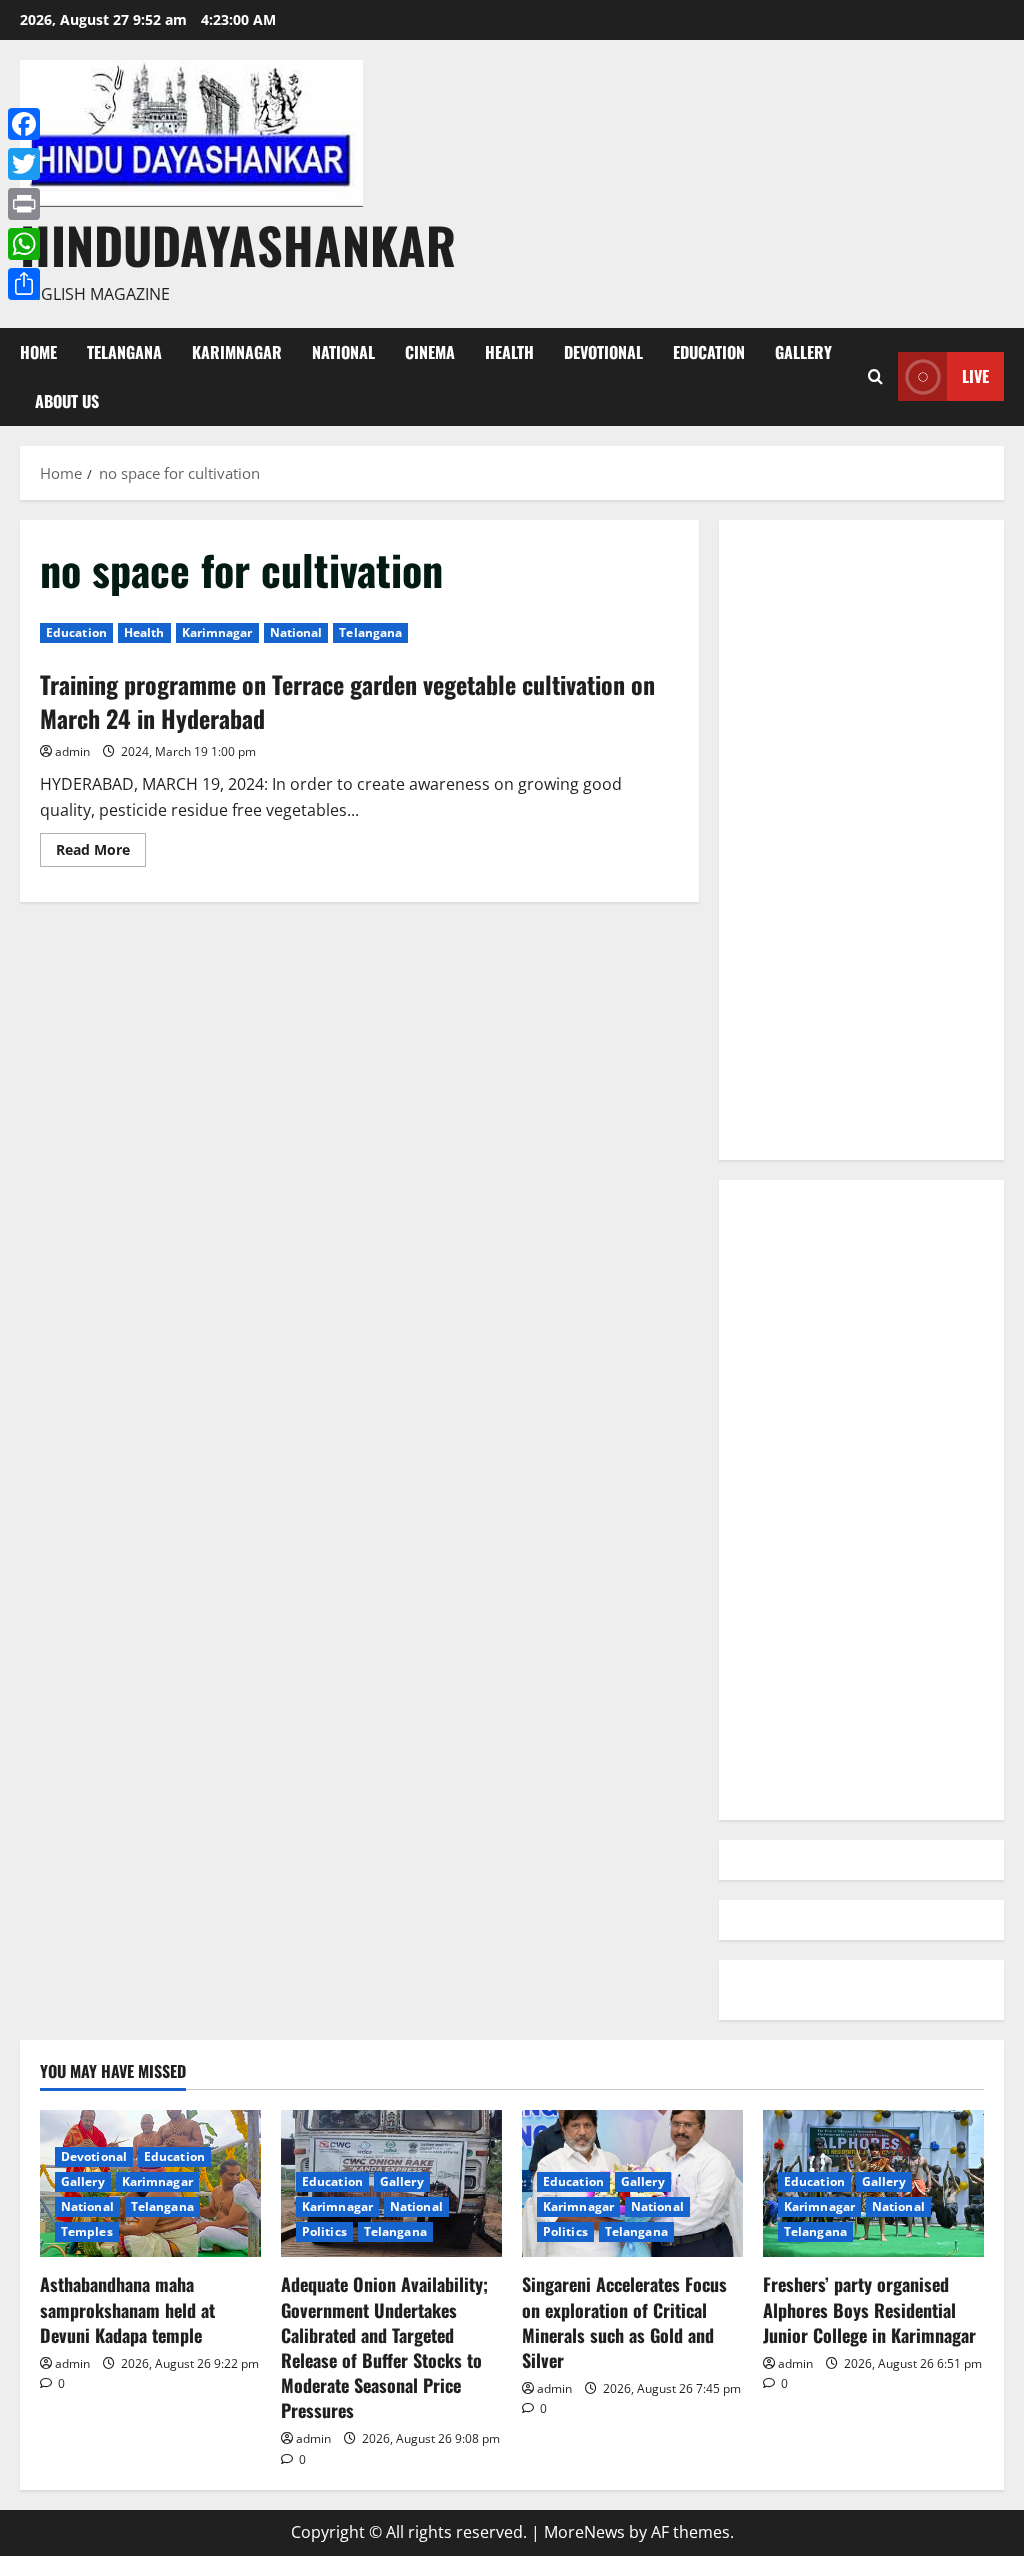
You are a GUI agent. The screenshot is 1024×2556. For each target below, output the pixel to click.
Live (975, 376)
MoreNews (584, 2532)
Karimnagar (237, 352)
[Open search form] (875, 376)
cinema (430, 352)
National (343, 352)
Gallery (803, 352)
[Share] (24, 284)
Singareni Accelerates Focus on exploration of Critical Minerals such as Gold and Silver (624, 2322)
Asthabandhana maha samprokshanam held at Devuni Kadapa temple (127, 2309)
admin (72, 751)
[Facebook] (24, 124)
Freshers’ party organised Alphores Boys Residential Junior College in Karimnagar (869, 2309)
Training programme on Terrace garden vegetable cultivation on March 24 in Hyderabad (347, 701)
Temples (87, 2231)
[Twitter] (24, 164)
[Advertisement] (861, 840)
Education (709, 352)
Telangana (124, 352)
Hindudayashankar (238, 244)
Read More (101, 853)
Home (38, 352)
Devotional (603, 352)
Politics (324, 2231)
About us (67, 401)
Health (509, 352)
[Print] (24, 204)
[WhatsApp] (24, 244)
